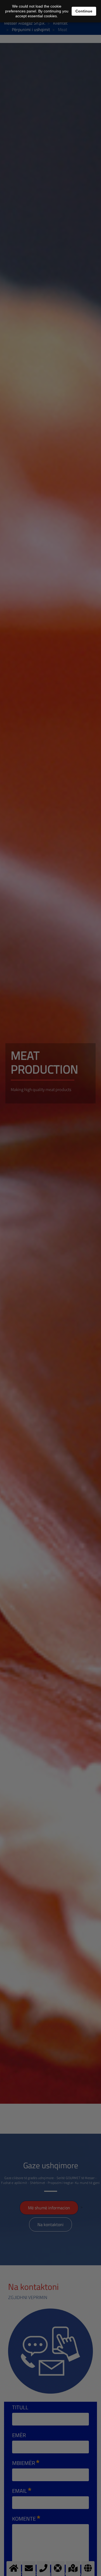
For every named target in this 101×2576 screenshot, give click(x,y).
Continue (84, 11)
